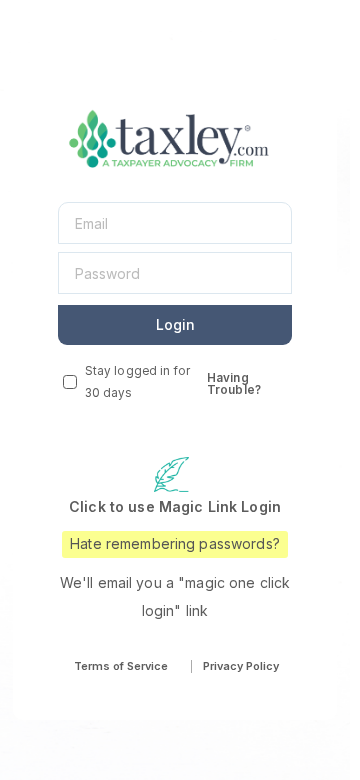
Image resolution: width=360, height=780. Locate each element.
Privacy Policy (241, 666)
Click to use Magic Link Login (175, 506)
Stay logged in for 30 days (137, 382)
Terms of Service (121, 666)
